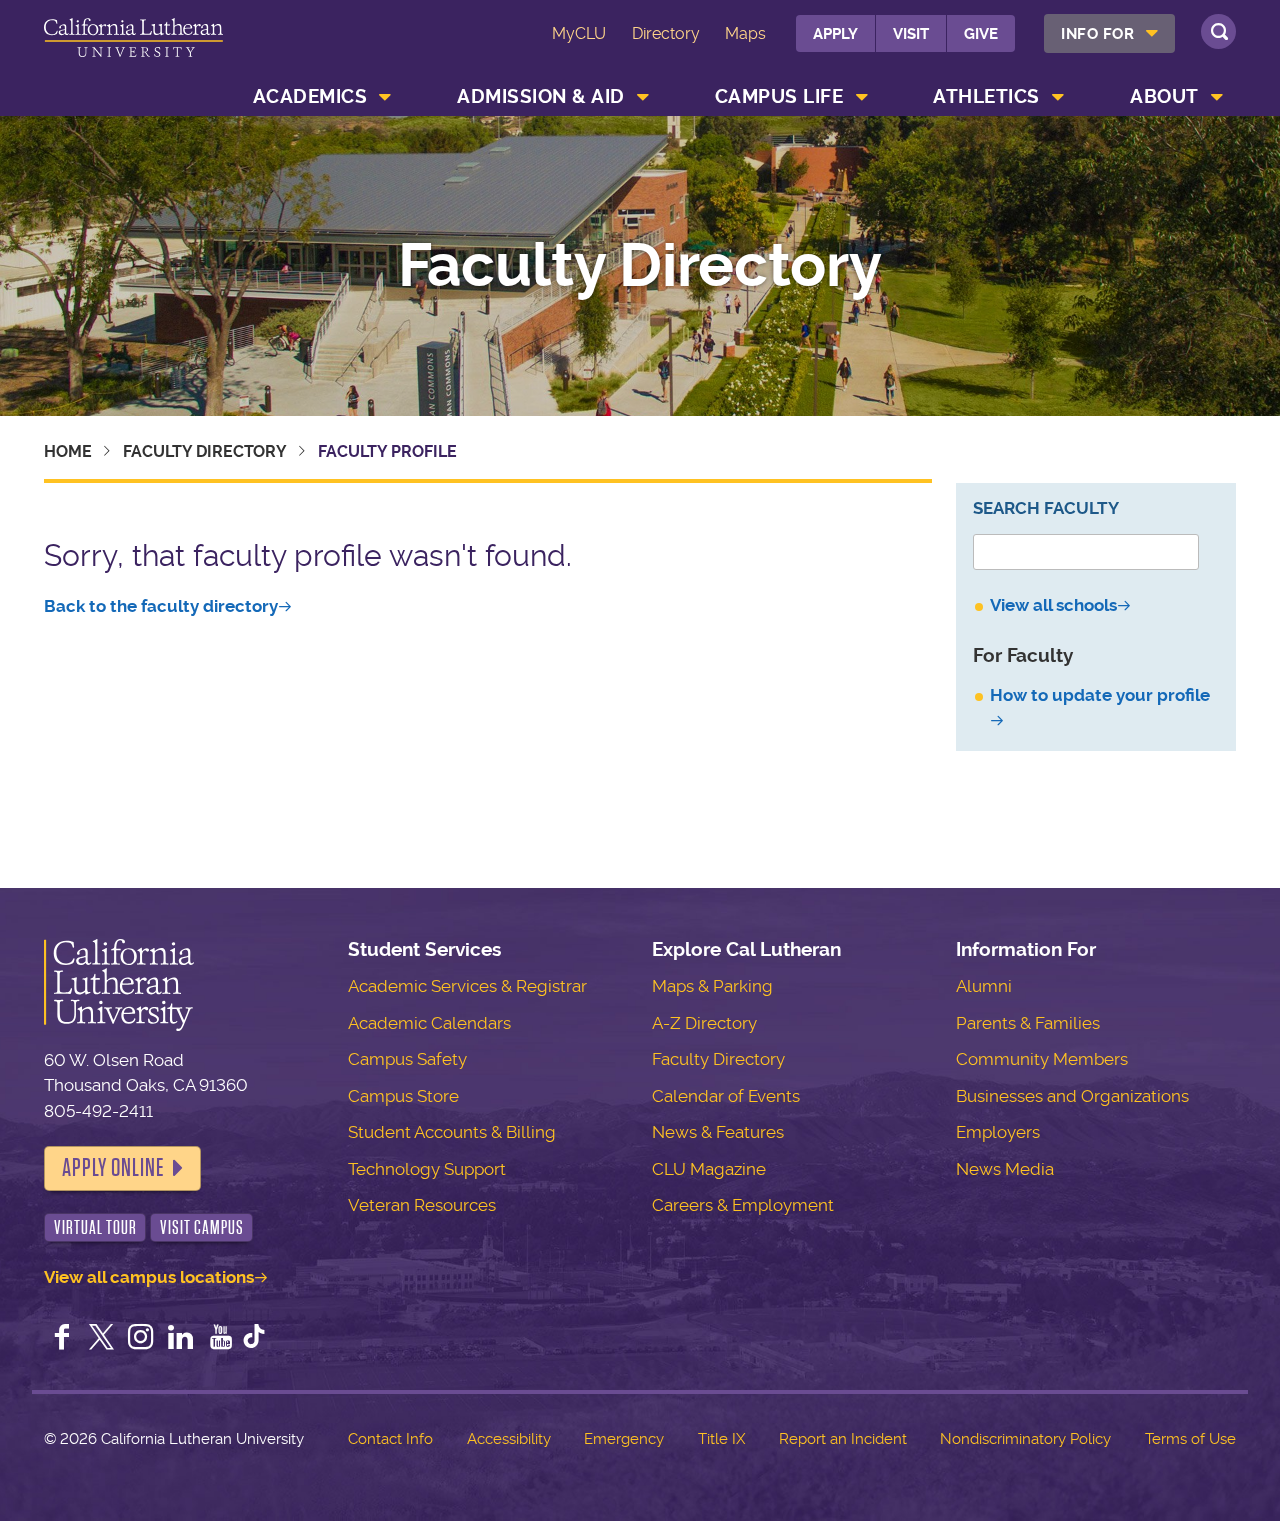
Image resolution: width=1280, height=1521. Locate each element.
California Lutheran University (133, 48)
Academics (310, 96)
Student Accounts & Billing (452, 1132)
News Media (1005, 1169)
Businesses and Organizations (1072, 1096)
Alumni (984, 986)
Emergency (624, 1439)
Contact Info (390, 1439)
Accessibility (509, 1439)
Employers (998, 1132)
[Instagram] (141, 1339)
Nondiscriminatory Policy (1025, 1439)
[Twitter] (102, 1339)
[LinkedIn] (181, 1339)
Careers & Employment (743, 1205)
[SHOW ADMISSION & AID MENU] (643, 97)
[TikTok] (254, 1339)
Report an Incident (843, 1439)
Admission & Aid (541, 96)
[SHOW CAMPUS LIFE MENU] (862, 97)
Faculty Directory (640, 266)
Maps (745, 33)
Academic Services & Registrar (467, 986)
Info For (1097, 34)
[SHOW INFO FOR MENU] (1153, 33)
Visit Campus (202, 1227)
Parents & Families (1028, 1023)
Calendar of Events (726, 1096)
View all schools (1053, 605)
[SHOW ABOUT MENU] (1217, 97)
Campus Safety (407, 1059)
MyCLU (579, 33)
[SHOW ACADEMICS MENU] (386, 97)
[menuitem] (1109, 33)
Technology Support (427, 1169)
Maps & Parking (712, 986)
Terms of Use (1190, 1439)
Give (981, 34)
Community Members (1042, 1059)
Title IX (721, 1439)
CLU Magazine (709, 1169)
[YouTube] (221, 1339)
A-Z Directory (704, 1023)
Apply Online (113, 1168)
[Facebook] (62, 1339)
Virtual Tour (95, 1227)
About (1164, 96)
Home (68, 451)
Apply (835, 34)
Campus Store (403, 1096)
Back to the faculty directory (161, 606)
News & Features (718, 1132)
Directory (666, 33)
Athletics (986, 96)
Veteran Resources (422, 1205)
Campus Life (779, 96)
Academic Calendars (429, 1023)
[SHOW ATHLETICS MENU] (1058, 97)
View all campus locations (149, 1277)
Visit (911, 34)
